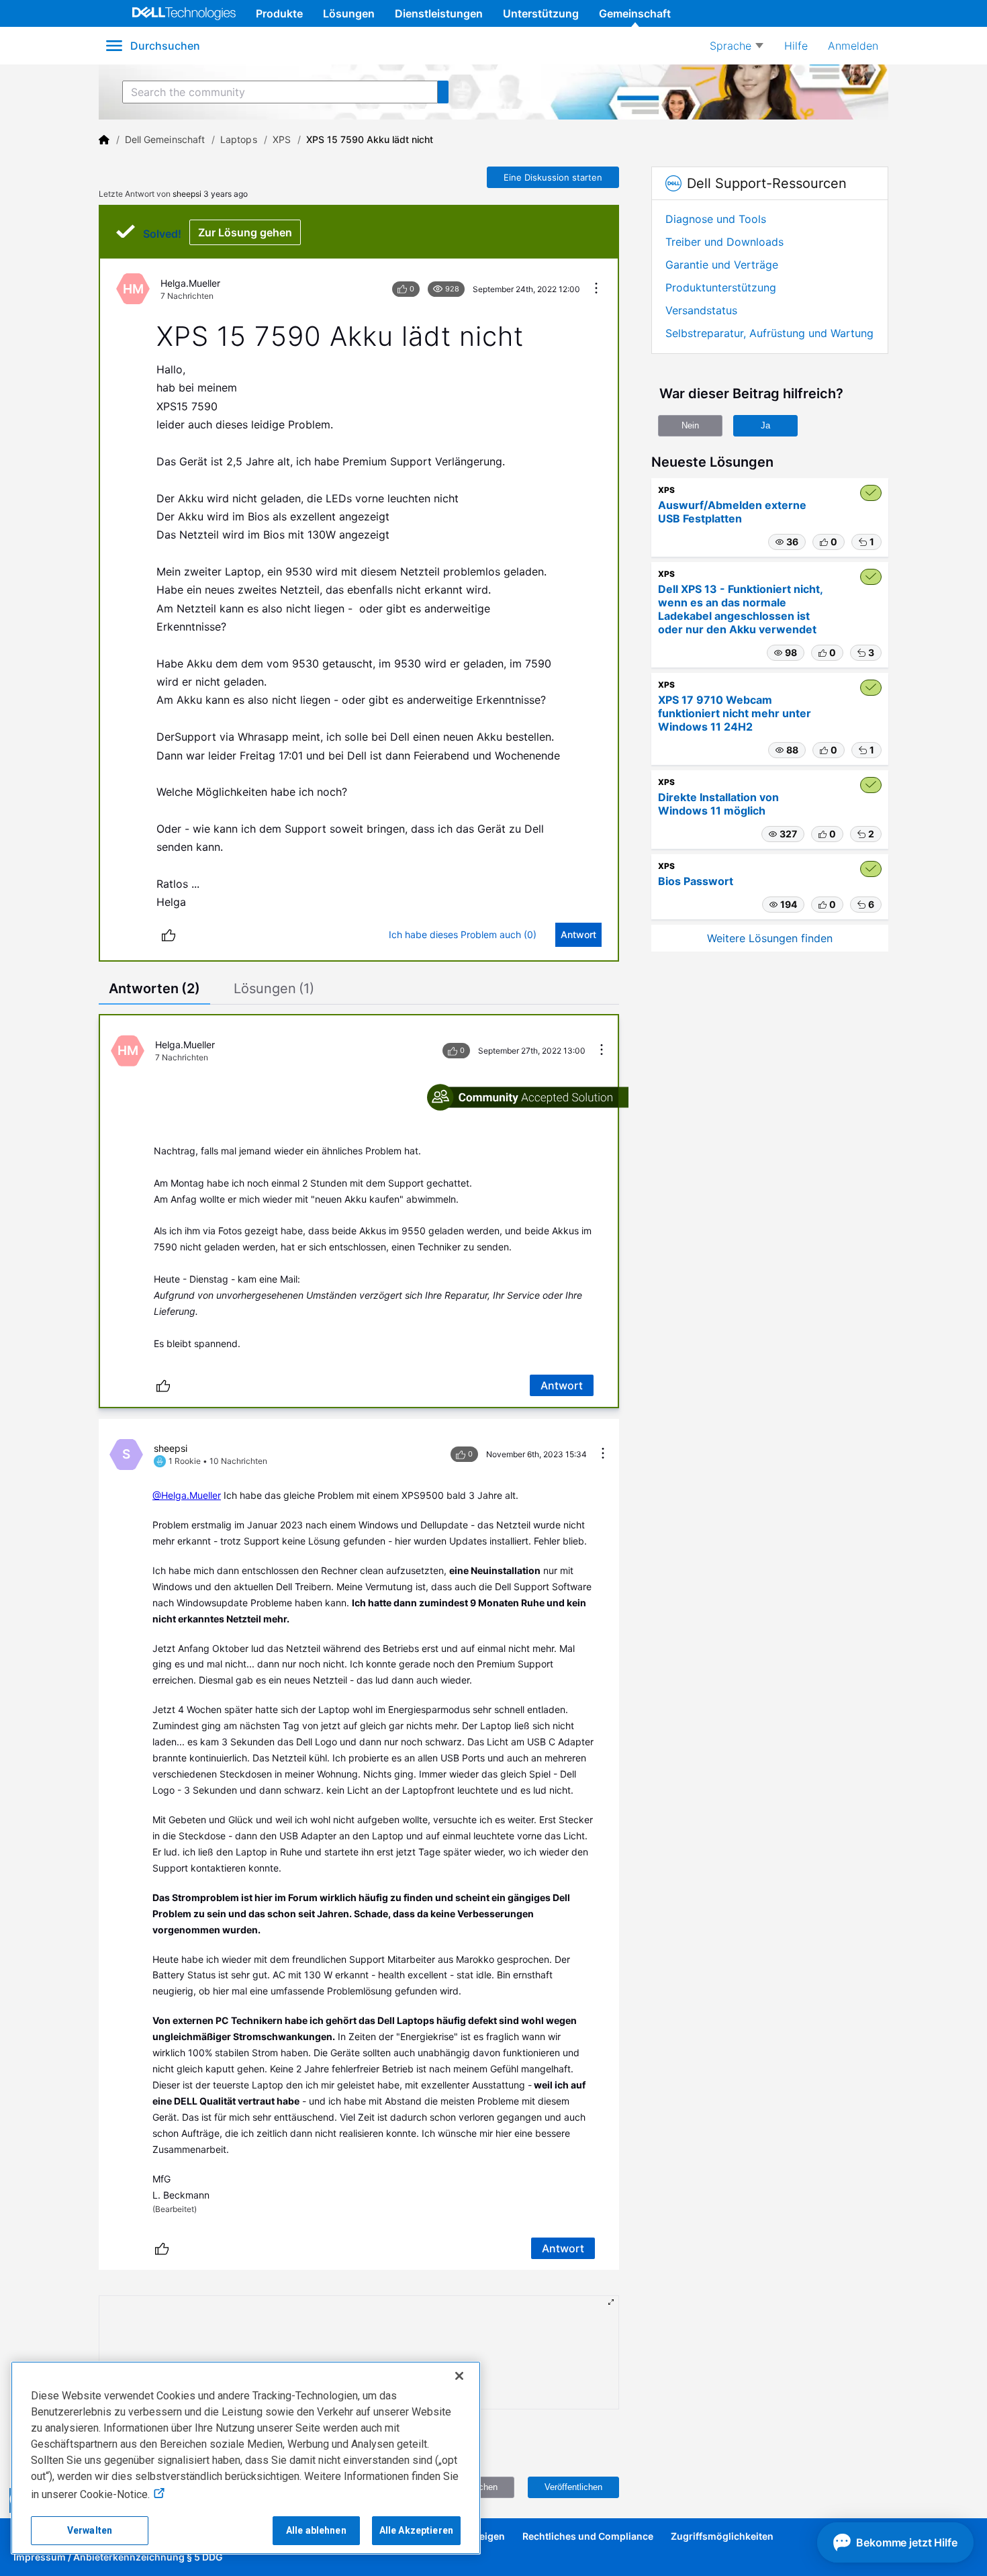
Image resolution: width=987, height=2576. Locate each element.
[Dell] (104, 140)
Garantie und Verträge (722, 265)
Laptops (239, 139)
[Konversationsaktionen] (596, 289)
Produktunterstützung (721, 287)
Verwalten (90, 2530)
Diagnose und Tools (716, 219)
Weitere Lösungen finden (770, 938)
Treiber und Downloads (724, 242)
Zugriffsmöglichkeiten (722, 2536)
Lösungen (349, 13)
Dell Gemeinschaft (165, 139)
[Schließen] (459, 2376)
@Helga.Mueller (187, 1495)
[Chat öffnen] (895, 2542)
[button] (787, 542)
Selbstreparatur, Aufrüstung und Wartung (769, 333)
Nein (690, 425)
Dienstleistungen (439, 13)
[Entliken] (169, 935)
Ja (765, 425)
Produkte (279, 13)
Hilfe (796, 46)
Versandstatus (701, 310)
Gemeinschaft (635, 13)
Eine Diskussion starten (553, 177)
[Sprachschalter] (737, 46)
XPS (282, 139)
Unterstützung (541, 13)
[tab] (154, 990)
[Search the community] (443, 92)
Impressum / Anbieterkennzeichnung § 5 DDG (118, 2557)
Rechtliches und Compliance (588, 2536)
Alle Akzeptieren (416, 2530)
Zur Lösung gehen (245, 232)
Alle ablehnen (316, 2530)
